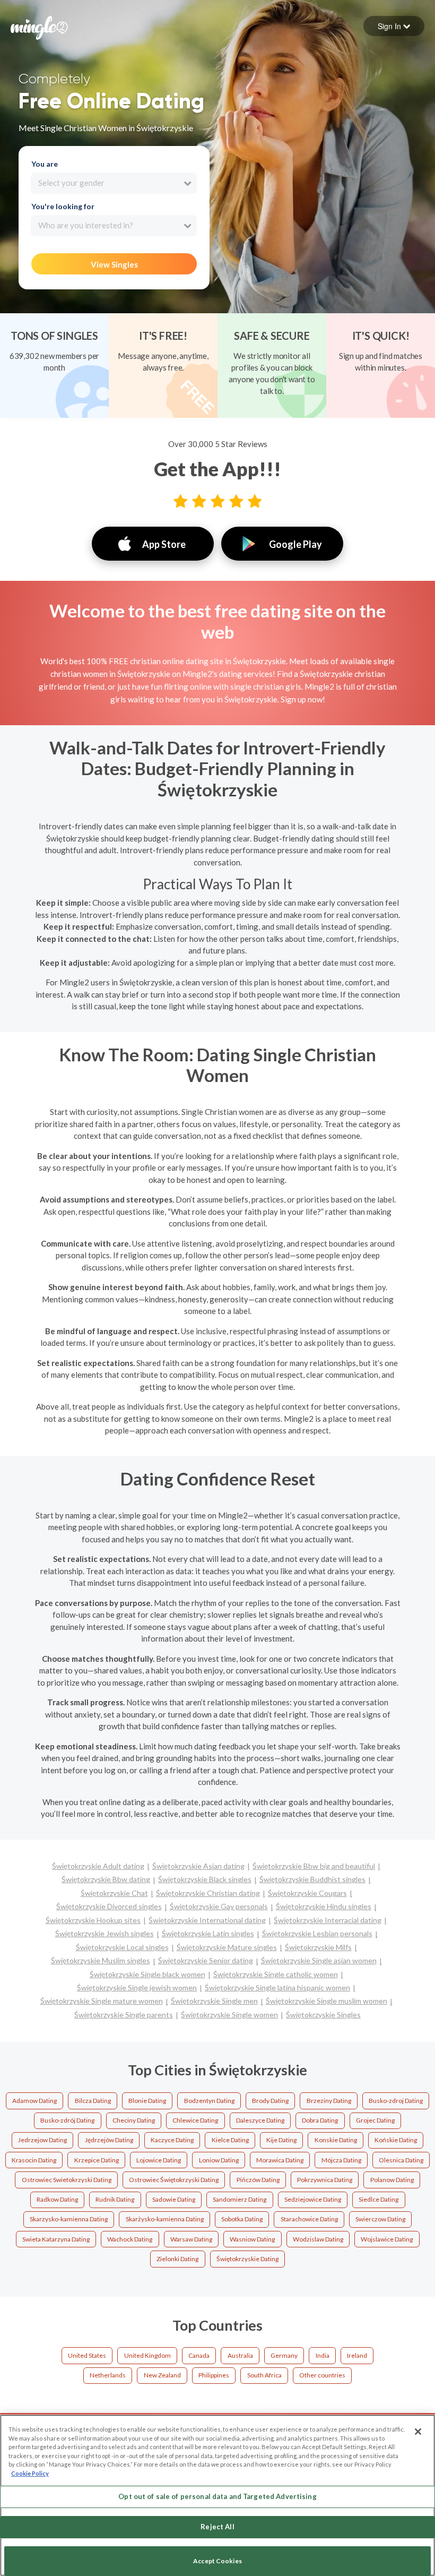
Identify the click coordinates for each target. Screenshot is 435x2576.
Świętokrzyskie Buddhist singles (312, 1879)
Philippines (214, 2375)
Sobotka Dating (242, 2219)
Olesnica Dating (401, 2160)
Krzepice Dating (97, 2160)
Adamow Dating (34, 2101)
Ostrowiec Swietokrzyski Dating (67, 2180)
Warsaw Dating (191, 2239)
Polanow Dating (392, 2180)
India (323, 2355)
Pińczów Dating (258, 2180)
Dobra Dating (320, 2120)
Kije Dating (281, 2140)
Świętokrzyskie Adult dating (98, 1866)
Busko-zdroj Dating (396, 2101)
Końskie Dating (396, 2140)
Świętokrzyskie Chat (114, 1893)
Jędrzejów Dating (109, 2140)
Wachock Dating (130, 2239)
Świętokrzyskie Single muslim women (327, 2001)
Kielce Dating (230, 2140)
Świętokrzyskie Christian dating (208, 1893)
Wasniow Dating (252, 2239)
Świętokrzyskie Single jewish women (137, 1987)
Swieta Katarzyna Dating (56, 2239)
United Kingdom (147, 2355)
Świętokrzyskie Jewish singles (105, 1933)
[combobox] (114, 183)
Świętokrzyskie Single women (229, 2015)
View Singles (114, 264)
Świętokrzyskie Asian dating (198, 1866)
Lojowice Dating (159, 2160)
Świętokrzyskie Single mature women (102, 2001)
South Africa (264, 2375)
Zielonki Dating (177, 2259)
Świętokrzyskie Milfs (318, 1947)
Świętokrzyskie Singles (323, 2015)
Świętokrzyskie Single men (214, 2001)
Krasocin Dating (34, 2160)
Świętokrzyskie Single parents (124, 2015)
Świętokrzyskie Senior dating (206, 1960)
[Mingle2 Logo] (39, 27)
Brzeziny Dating (329, 2101)
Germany (284, 2355)
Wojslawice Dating (387, 2239)
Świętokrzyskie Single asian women (319, 1960)
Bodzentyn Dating (209, 2101)
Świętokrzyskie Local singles (122, 1947)
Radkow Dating (57, 2199)
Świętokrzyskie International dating (207, 1920)
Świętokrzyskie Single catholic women (276, 1974)
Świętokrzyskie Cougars (307, 1893)
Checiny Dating (134, 2120)
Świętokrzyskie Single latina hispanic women (277, 1987)
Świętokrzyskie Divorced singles (109, 1906)
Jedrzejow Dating (42, 2140)
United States (87, 2355)
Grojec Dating (375, 2120)
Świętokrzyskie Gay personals (219, 1906)
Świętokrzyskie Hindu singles (324, 1906)
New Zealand (162, 2375)
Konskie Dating (336, 2140)
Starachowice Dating (309, 2219)
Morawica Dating (280, 2160)
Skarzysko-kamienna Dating (69, 2219)
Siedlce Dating (379, 2199)
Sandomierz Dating (240, 2199)
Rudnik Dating (115, 2199)
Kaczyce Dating (172, 2140)
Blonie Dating (147, 2101)
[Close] (418, 2432)
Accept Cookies (217, 2561)
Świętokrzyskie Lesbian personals (317, 1933)
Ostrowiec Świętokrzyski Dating (174, 2180)
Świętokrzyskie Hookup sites (93, 1920)
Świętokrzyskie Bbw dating (106, 1879)
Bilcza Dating (93, 2101)
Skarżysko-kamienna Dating (165, 2219)
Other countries (322, 2375)
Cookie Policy (30, 2473)
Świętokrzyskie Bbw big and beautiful (314, 1866)
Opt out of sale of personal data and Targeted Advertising (217, 2496)
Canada (199, 2355)
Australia (240, 2355)
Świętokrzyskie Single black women (147, 1974)
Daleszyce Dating (260, 2120)
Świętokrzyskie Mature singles (227, 1947)
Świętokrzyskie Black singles (205, 1879)
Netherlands (108, 2375)
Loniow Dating (219, 2160)
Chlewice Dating (195, 2120)
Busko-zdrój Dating (67, 2120)
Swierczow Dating (380, 2219)
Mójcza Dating (341, 2160)
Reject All (217, 2527)
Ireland (357, 2355)
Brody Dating (270, 2101)
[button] (394, 26)
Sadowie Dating (174, 2199)
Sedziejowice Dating (313, 2199)
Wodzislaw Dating (318, 2239)
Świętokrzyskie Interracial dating (328, 1920)
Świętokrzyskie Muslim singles (101, 1960)
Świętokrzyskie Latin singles (208, 1933)
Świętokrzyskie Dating (247, 2259)
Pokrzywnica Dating (325, 2180)
